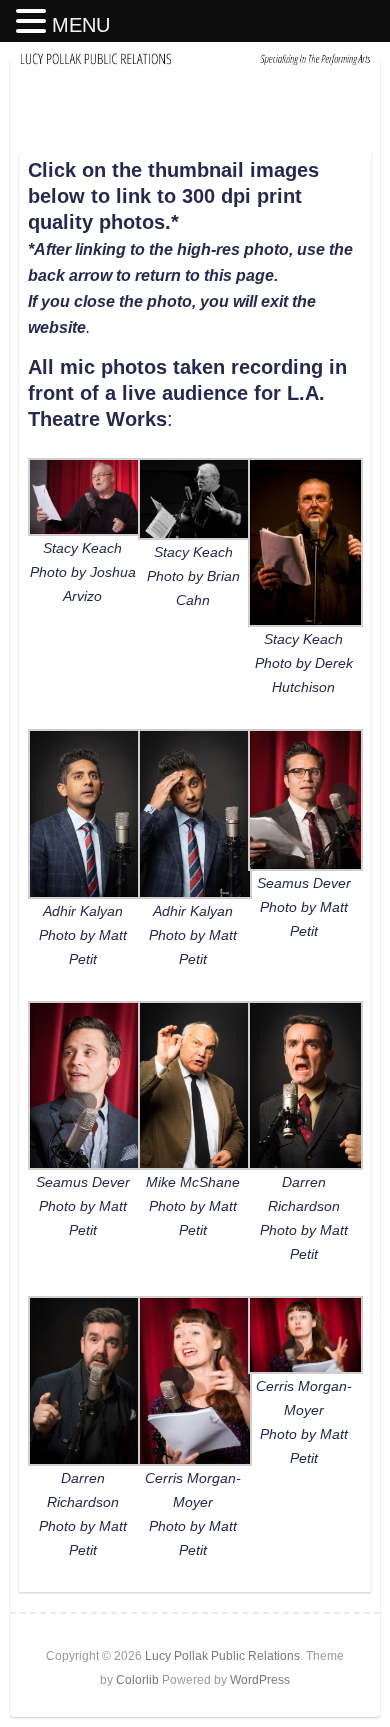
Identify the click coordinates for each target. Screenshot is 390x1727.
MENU (81, 25)
